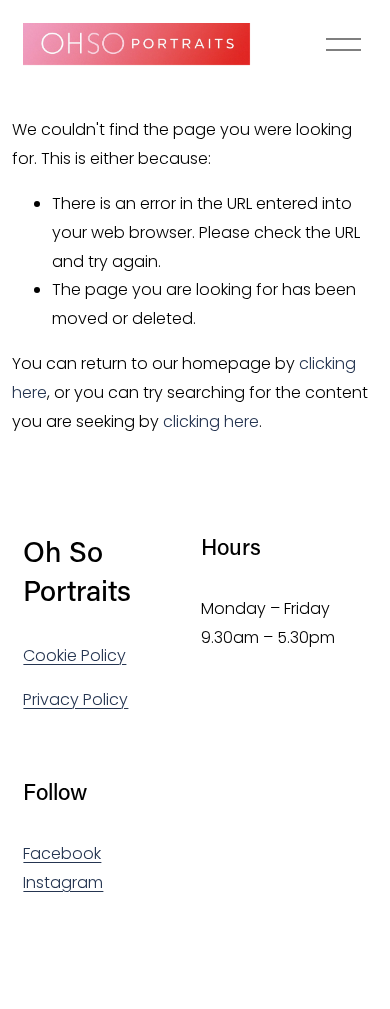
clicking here (211, 421)
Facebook (62, 853)
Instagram (63, 882)
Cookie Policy (74, 655)
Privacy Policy (75, 699)
